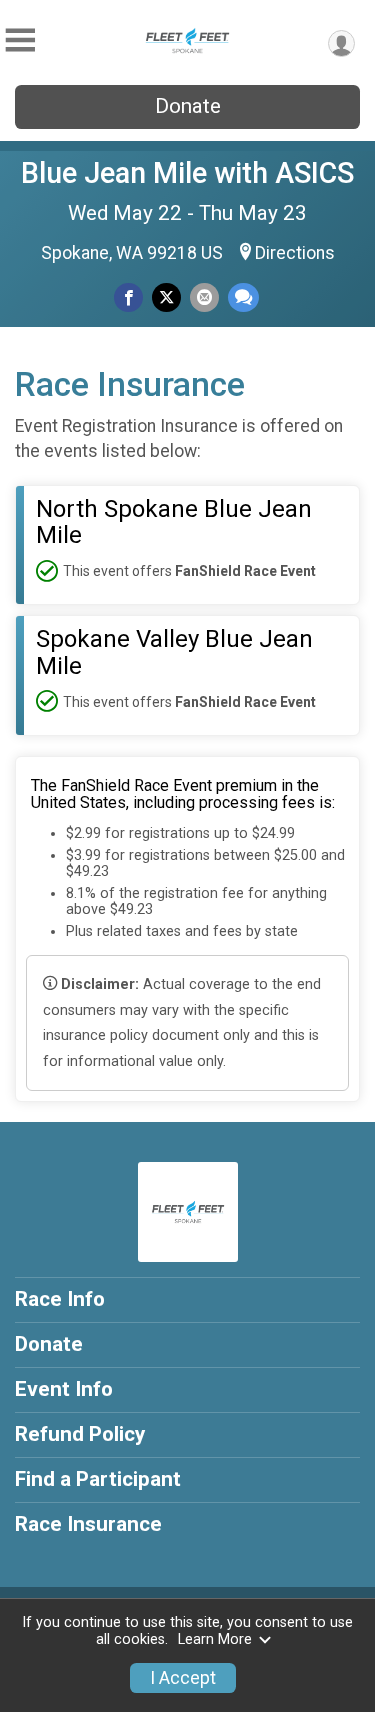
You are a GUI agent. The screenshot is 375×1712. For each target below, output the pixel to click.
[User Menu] (341, 43)
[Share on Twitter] (166, 297)
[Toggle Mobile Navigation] (20, 40)
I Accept (183, 1678)
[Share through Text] (243, 297)
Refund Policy (80, 1434)
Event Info (64, 1389)
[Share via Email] (204, 297)
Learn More (215, 1639)
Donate (188, 106)
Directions (295, 253)
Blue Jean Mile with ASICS (187, 173)
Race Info (60, 1299)
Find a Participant (98, 1479)
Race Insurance (88, 1524)
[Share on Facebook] (128, 297)
